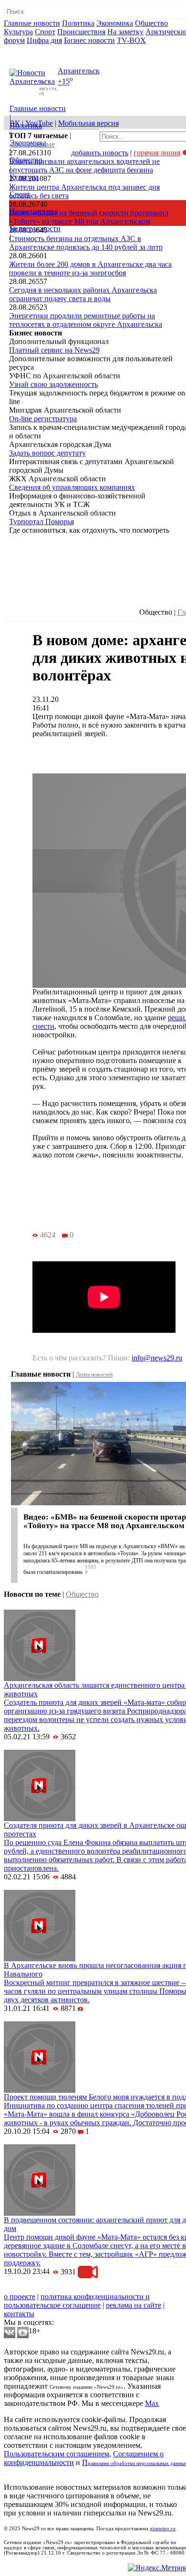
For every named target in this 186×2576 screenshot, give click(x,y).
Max (152, 2403)
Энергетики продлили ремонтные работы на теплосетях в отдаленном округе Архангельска (86, 320)
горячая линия (157, 153)
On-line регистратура (43, 419)
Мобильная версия (88, 123)
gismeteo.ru (163, 2529)
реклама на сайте (134, 2305)
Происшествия (81, 32)
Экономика (115, 23)
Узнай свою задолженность (53, 384)
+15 (64, 82)
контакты (19, 2314)
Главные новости (32, 23)
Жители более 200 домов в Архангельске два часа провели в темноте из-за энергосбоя (90, 269)
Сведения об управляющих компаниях (72, 487)
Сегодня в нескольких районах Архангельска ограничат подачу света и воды (83, 294)
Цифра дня (44, 40)
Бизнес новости (89, 40)
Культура (18, 32)
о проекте (20, 2297)
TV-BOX (131, 40)
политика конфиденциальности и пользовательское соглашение (77, 2301)
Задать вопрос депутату (47, 453)
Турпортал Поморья (41, 522)
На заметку (125, 32)
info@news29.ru (157, 1358)
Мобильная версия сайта (47, 2288)
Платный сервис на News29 (54, 350)
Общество (151, 23)
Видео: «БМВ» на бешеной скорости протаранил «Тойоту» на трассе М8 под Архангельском (89, 217)
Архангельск (79, 71)
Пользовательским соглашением (57, 2454)
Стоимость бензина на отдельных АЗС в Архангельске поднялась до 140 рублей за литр (86, 243)
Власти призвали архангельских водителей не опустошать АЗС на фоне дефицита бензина (84, 166)
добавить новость (100, 153)
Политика (78, 23)
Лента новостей (94, 1375)
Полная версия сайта (40, 49)
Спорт (45, 32)
